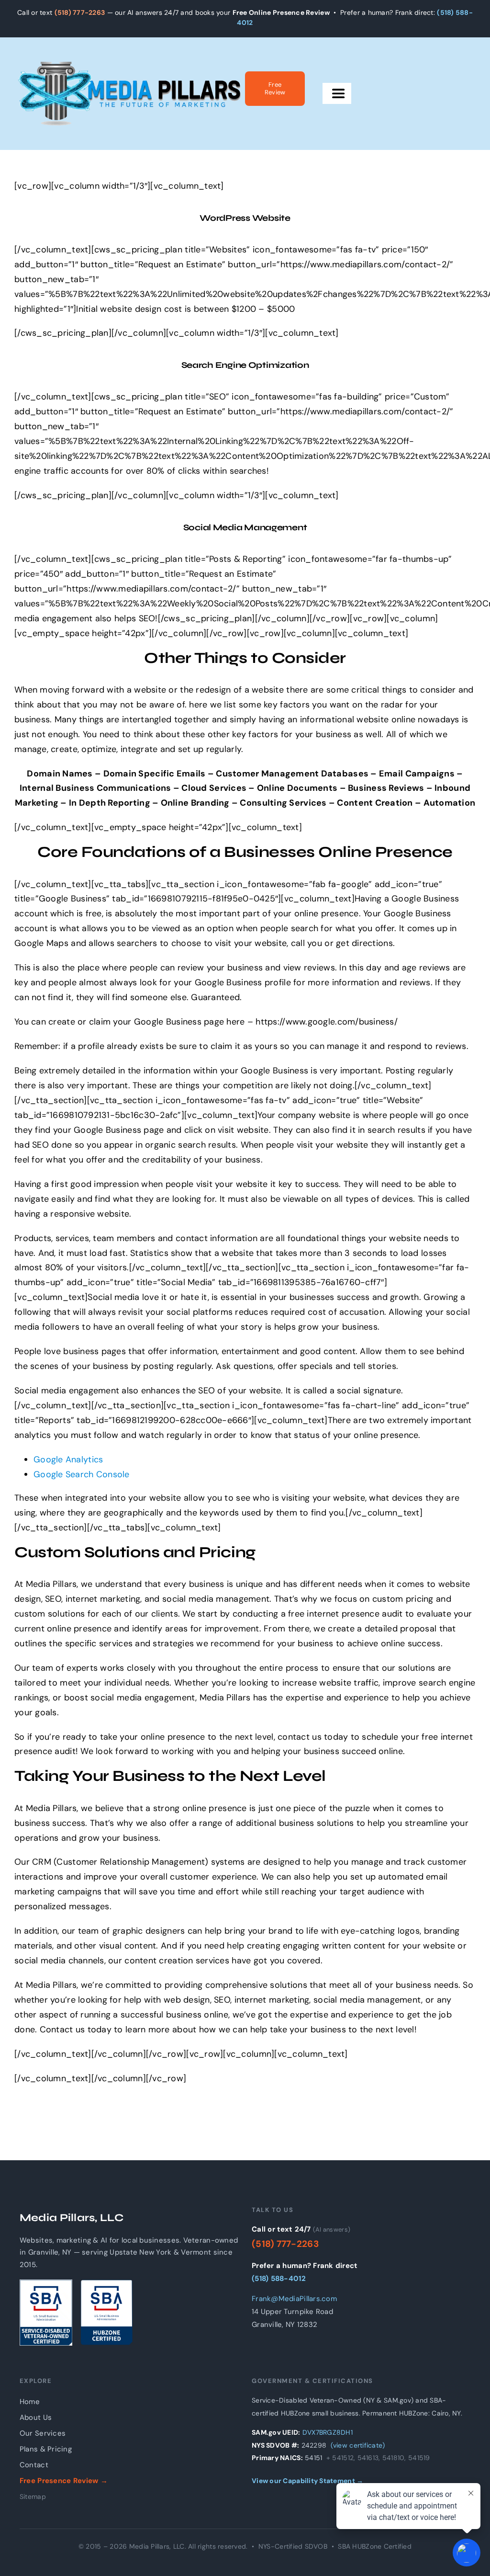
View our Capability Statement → (307, 2481)
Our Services (43, 2433)
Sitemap (33, 2496)
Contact (34, 2465)
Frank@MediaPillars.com (294, 2299)
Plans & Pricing (46, 2449)
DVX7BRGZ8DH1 (328, 2432)
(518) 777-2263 (80, 12)
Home (30, 2402)
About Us (36, 2417)
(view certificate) (358, 2445)
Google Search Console (82, 1474)
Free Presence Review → (64, 2481)
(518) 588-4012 (279, 2279)
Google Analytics (68, 1459)
